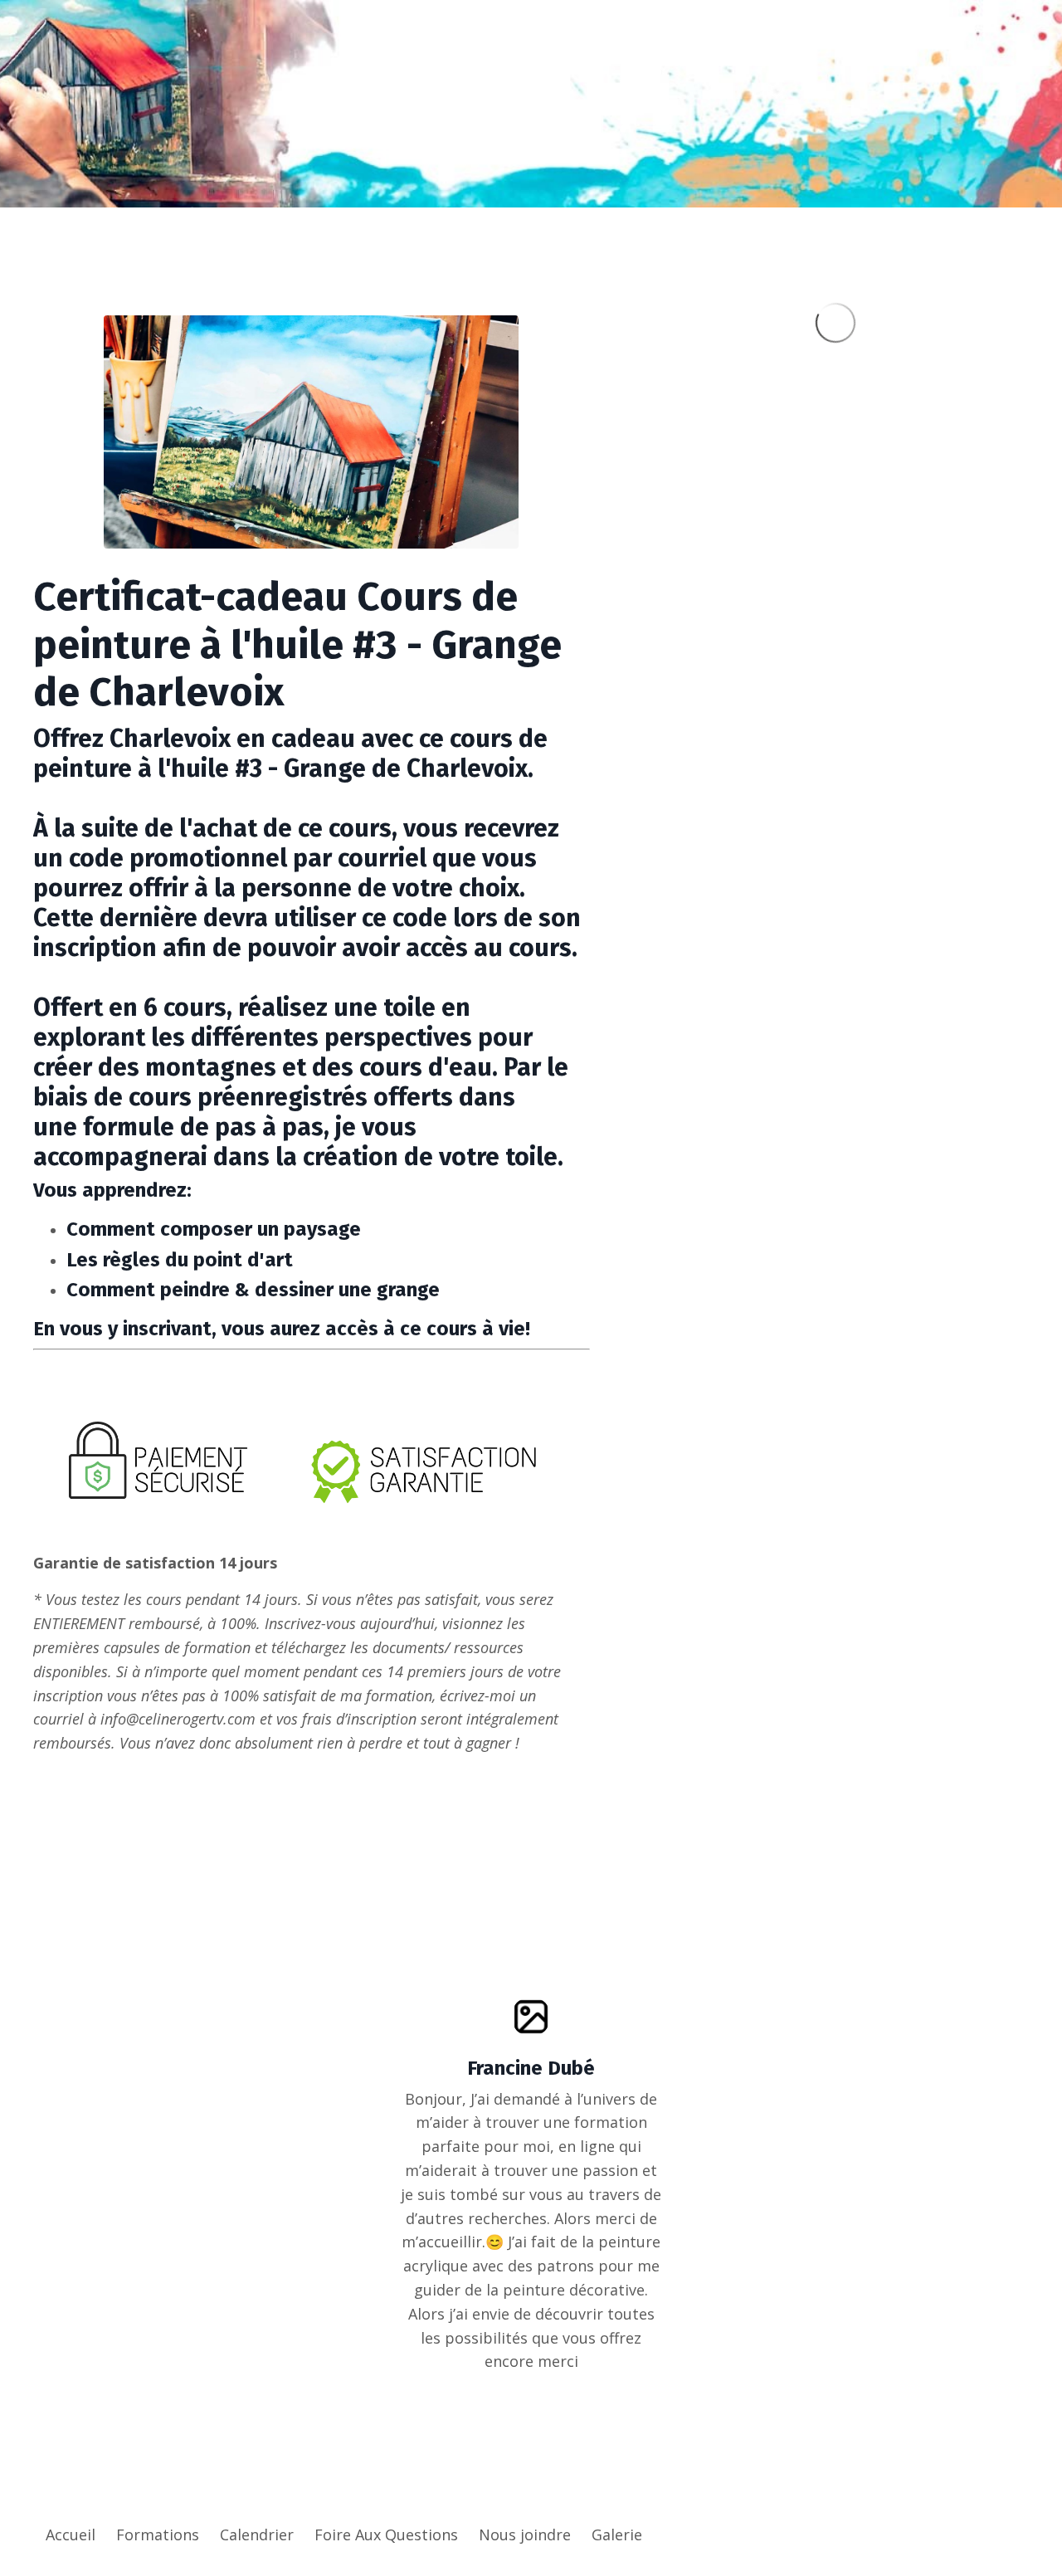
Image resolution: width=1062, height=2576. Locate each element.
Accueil (71, 2535)
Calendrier (257, 2535)
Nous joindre (525, 2535)
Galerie (617, 2535)
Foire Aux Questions (386, 2535)
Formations (158, 2535)
